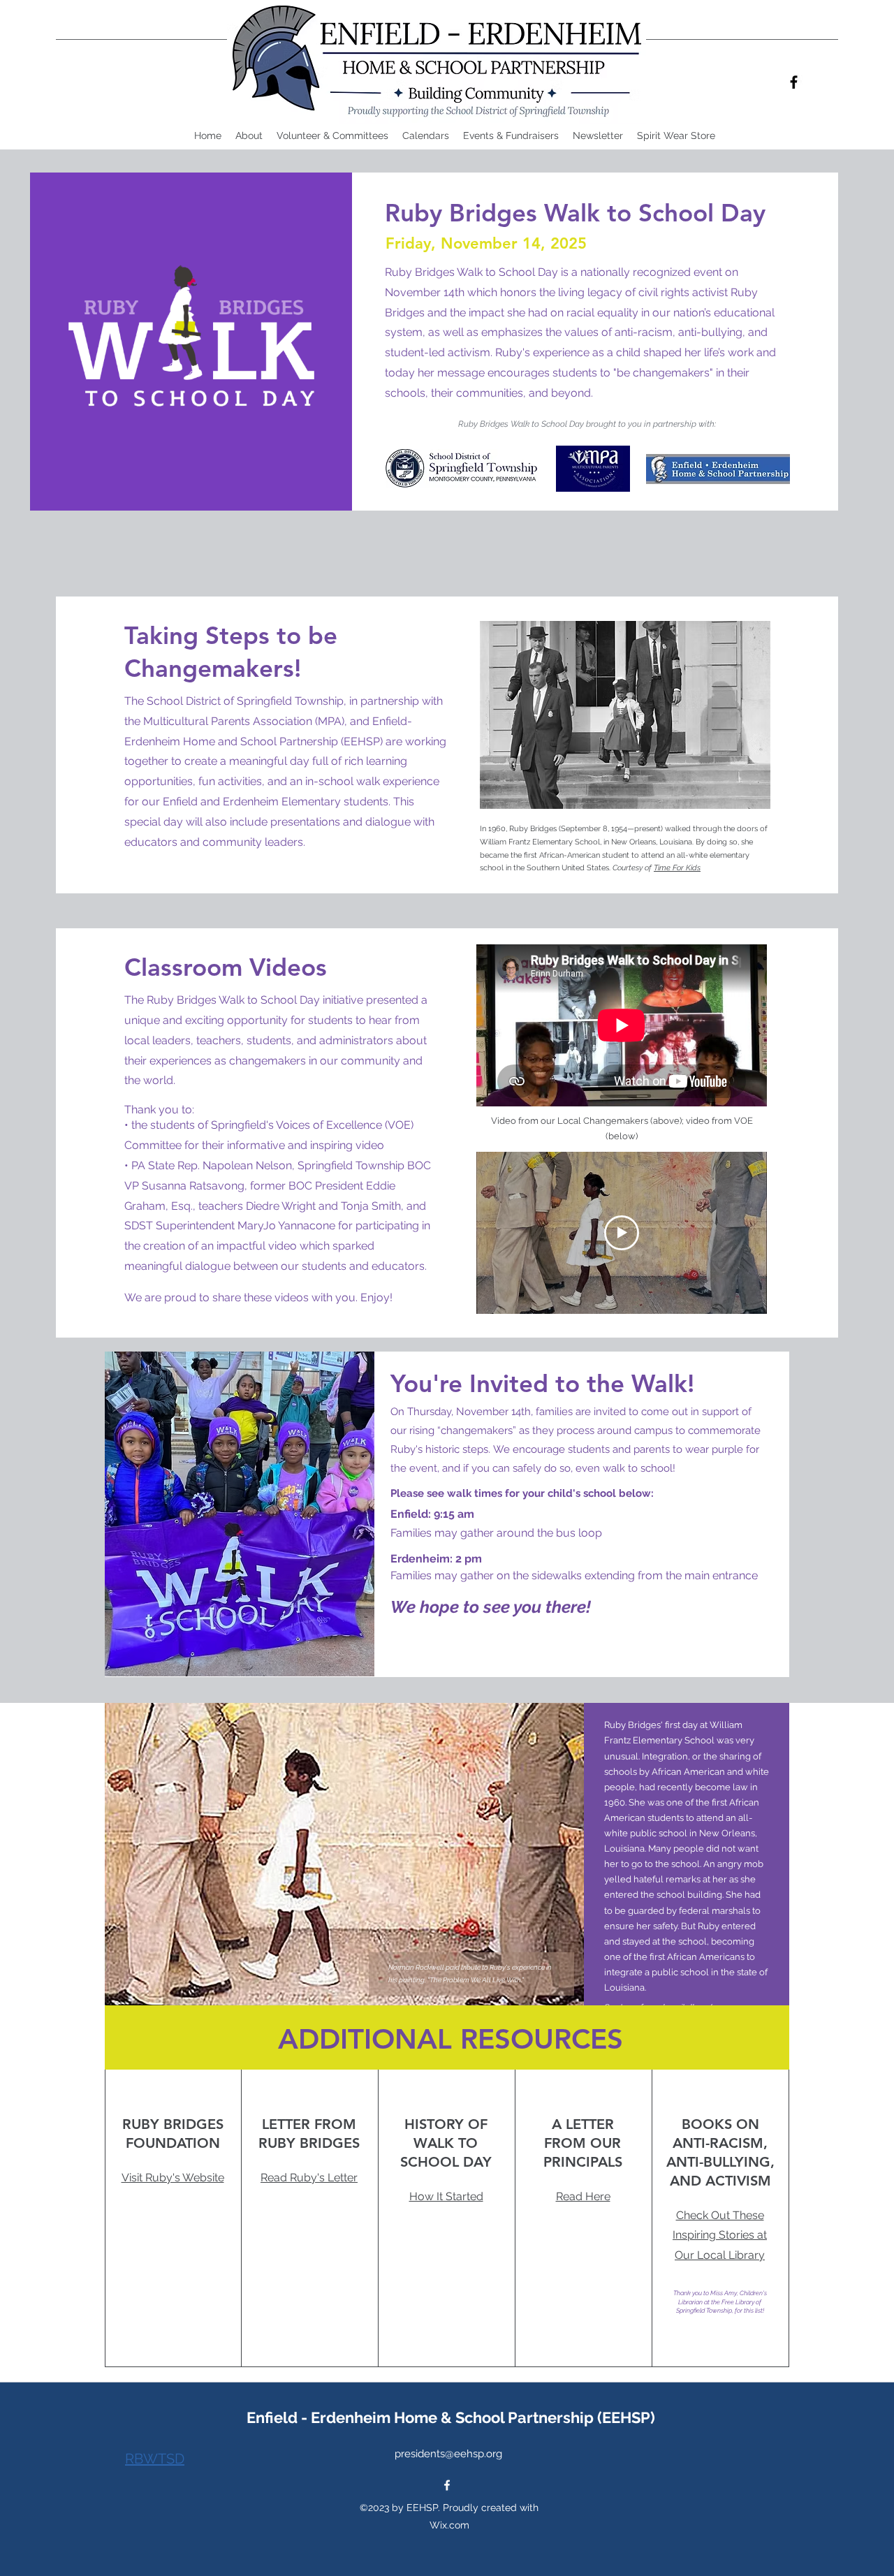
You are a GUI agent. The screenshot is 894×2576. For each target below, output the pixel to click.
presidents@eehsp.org (448, 2454)
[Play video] (622, 1233)
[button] (426, 136)
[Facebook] (794, 82)
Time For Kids (677, 868)
